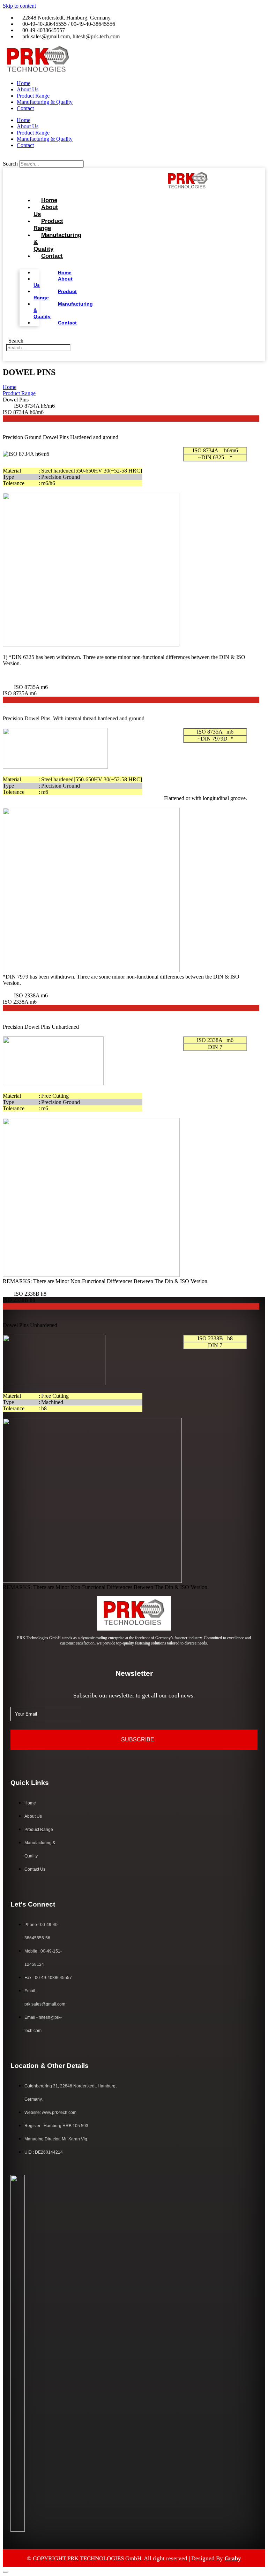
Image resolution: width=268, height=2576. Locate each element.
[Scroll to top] (6, 2572)
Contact (25, 108)
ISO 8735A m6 (31, 687)
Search (10, 164)
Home (24, 83)
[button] (134, 157)
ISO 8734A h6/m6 (34, 406)
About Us (28, 89)
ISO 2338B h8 (30, 1294)
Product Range (33, 96)
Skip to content (19, 6)
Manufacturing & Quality (45, 102)
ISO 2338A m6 (31, 995)
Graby (233, 2558)
